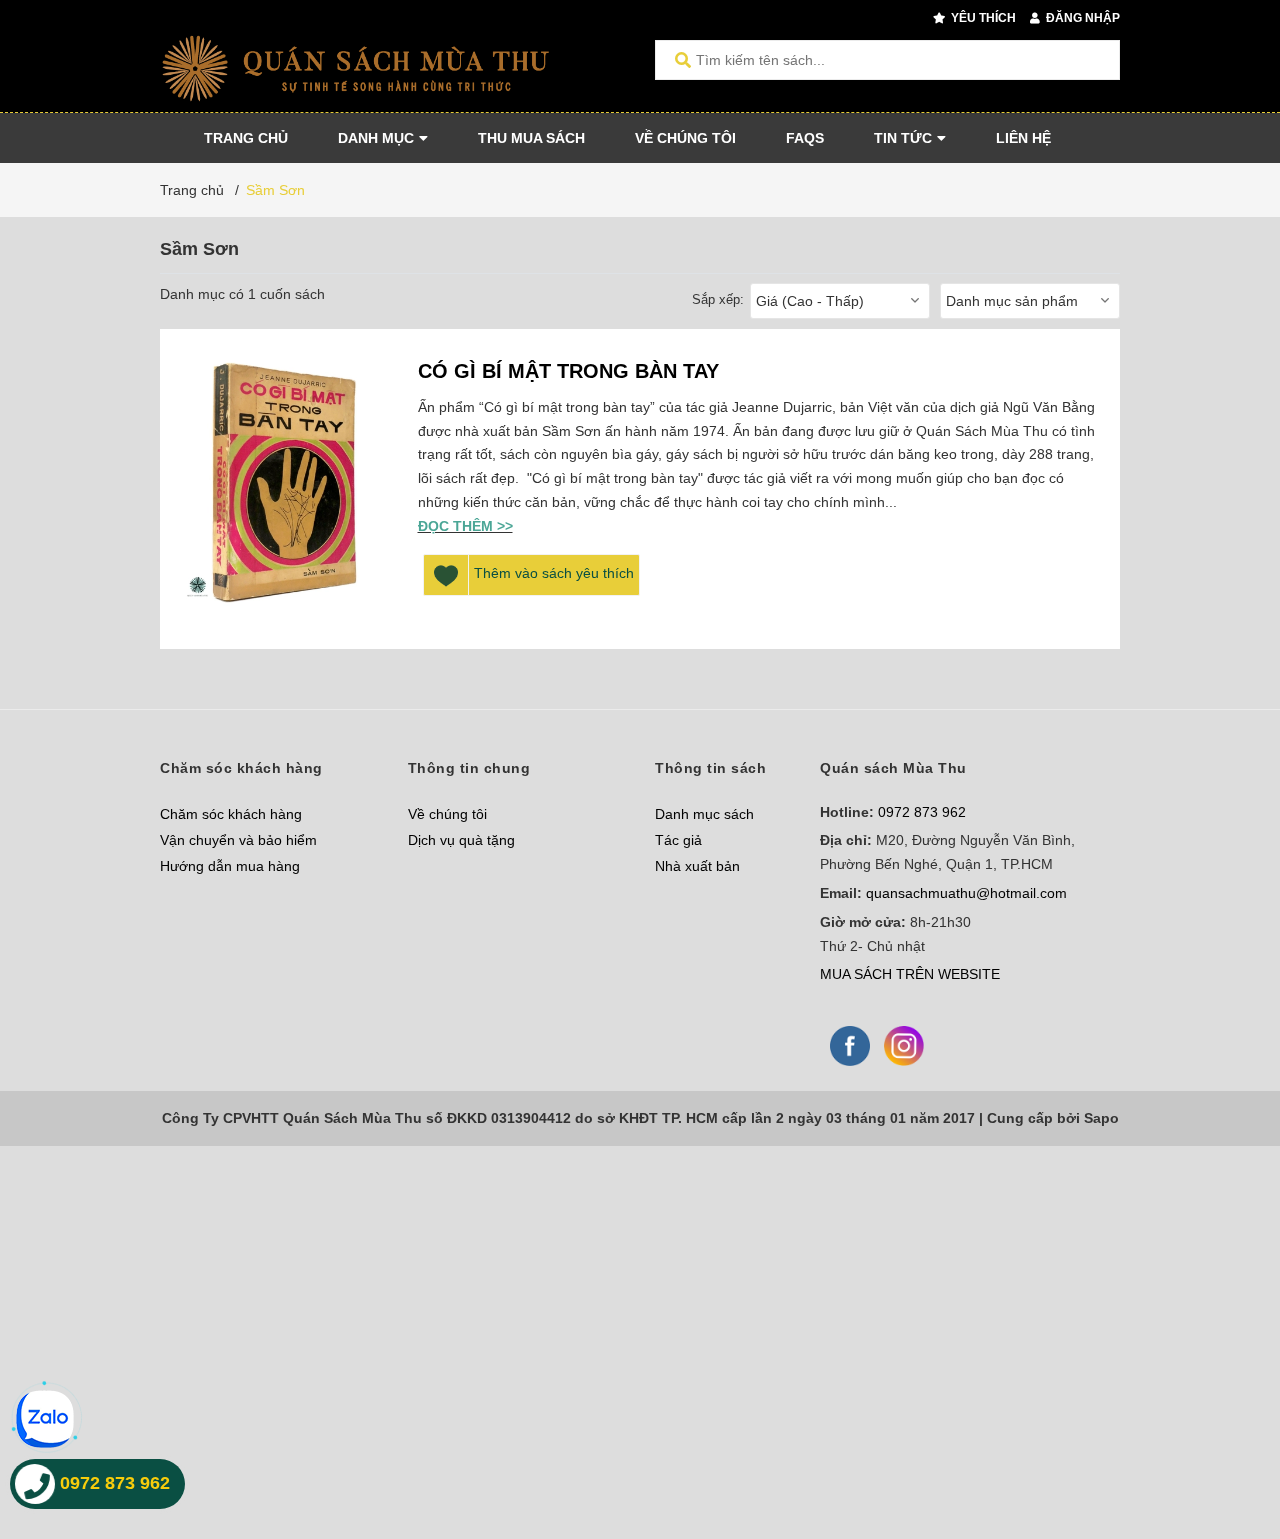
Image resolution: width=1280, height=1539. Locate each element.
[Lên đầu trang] (1225, 1441)
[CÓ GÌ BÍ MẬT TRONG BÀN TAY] (284, 489)
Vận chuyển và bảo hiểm (238, 840)
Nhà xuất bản (697, 866)
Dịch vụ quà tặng (461, 840)
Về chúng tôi (447, 814)
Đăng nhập (1081, 18)
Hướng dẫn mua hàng (230, 866)
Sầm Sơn (275, 190)
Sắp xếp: (718, 299)
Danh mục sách (704, 814)
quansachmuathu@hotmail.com (966, 893)
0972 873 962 (922, 812)
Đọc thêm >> (465, 526)
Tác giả (678, 840)
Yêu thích (982, 18)
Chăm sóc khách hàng (231, 814)
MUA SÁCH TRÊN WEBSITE (910, 974)
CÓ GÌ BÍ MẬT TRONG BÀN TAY (568, 371)
